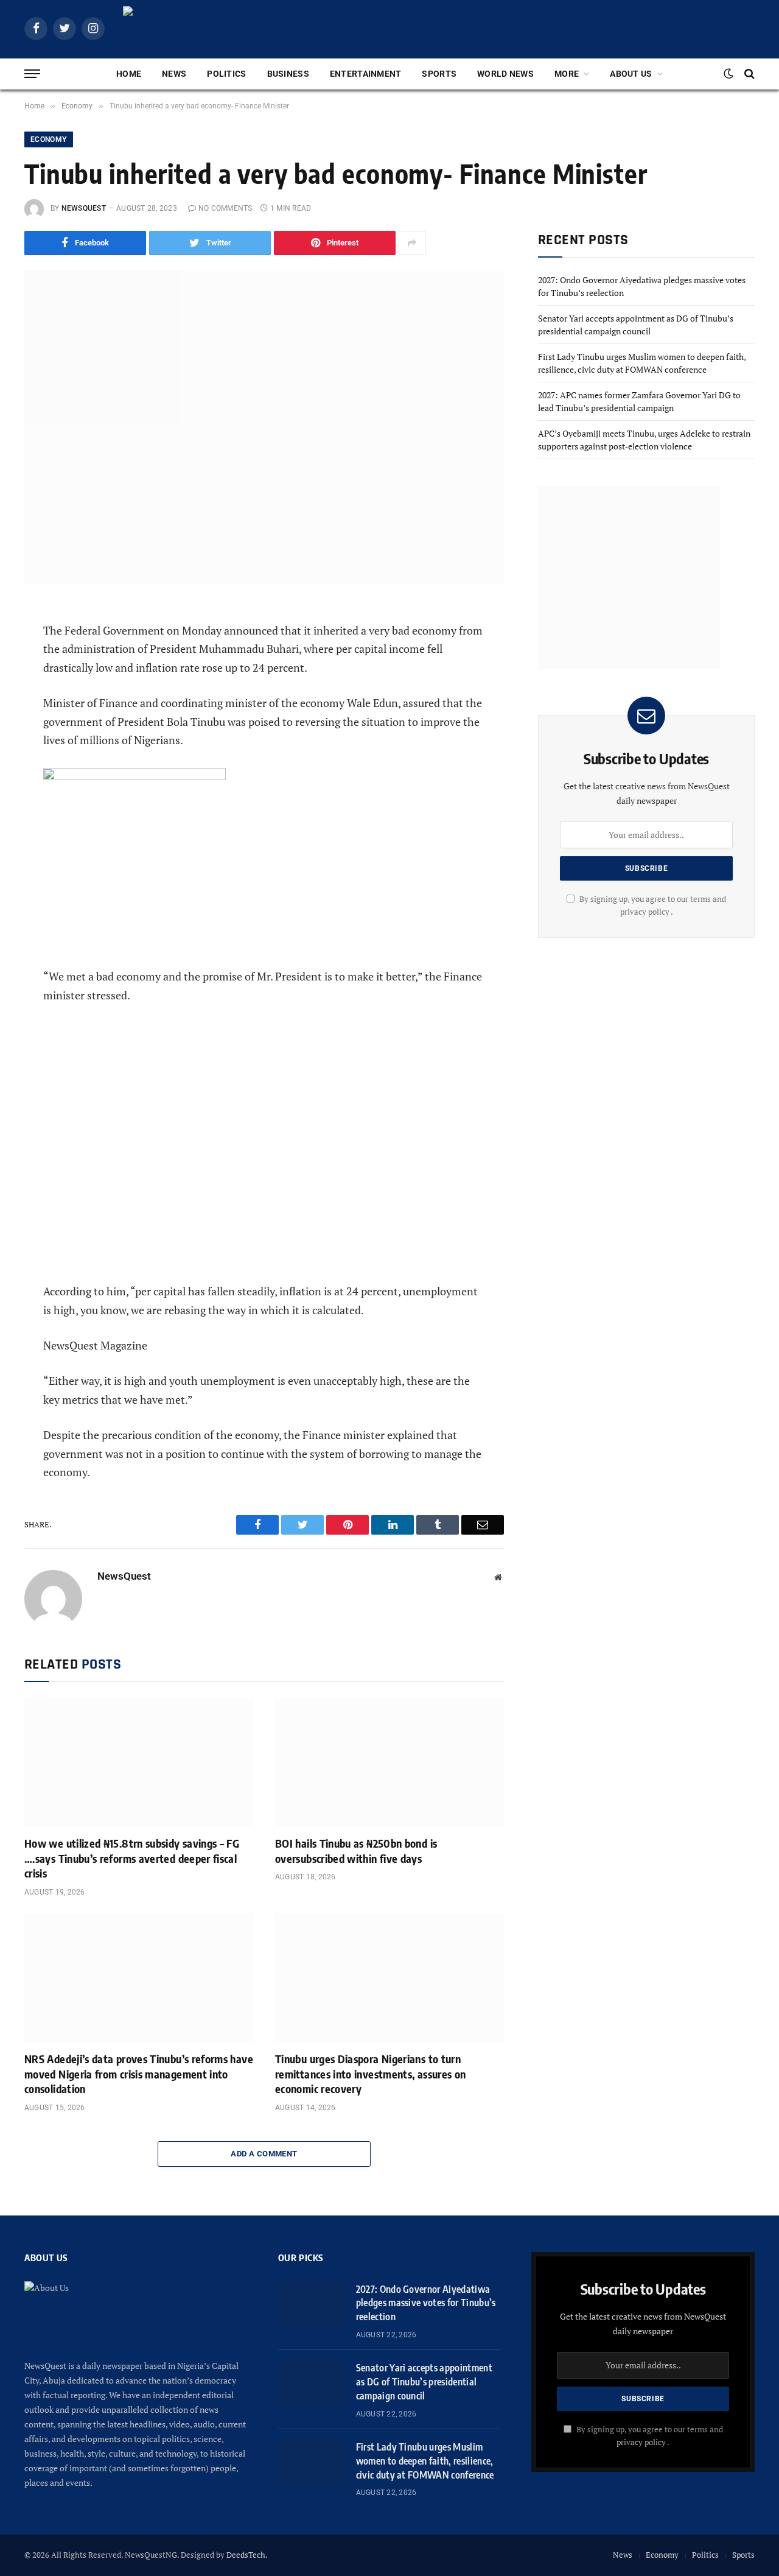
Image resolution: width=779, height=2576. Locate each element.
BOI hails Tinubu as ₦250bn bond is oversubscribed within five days (356, 1850)
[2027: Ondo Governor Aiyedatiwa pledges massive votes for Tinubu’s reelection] (312, 2304)
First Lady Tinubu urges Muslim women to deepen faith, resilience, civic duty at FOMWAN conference (425, 2461)
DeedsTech (246, 2555)
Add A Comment (264, 2154)
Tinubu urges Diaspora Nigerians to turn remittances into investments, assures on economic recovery (370, 2074)
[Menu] (32, 74)
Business (288, 74)
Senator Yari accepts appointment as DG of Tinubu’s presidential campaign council (424, 2382)
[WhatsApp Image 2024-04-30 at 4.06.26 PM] (134, 776)
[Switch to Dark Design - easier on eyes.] (728, 74)
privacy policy (641, 2442)
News (174, 74)
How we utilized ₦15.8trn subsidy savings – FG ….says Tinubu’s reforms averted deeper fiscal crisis (132, 1858)
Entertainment (366, 74)
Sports (439, 74)
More (567, 74)
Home (129, 74)
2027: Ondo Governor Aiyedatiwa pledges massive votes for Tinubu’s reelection (426, 2303)
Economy (49, 139)
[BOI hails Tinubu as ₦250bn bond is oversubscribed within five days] (389, 1762)
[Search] (748, 74)
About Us (631, 74)
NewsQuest (84, 208)
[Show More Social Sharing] (412, 243)
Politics (226, 74)
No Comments (225, 208)
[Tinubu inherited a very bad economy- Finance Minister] (264, 428)
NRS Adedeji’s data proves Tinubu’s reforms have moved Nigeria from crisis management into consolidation (139, 2074)
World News (505, 74)
